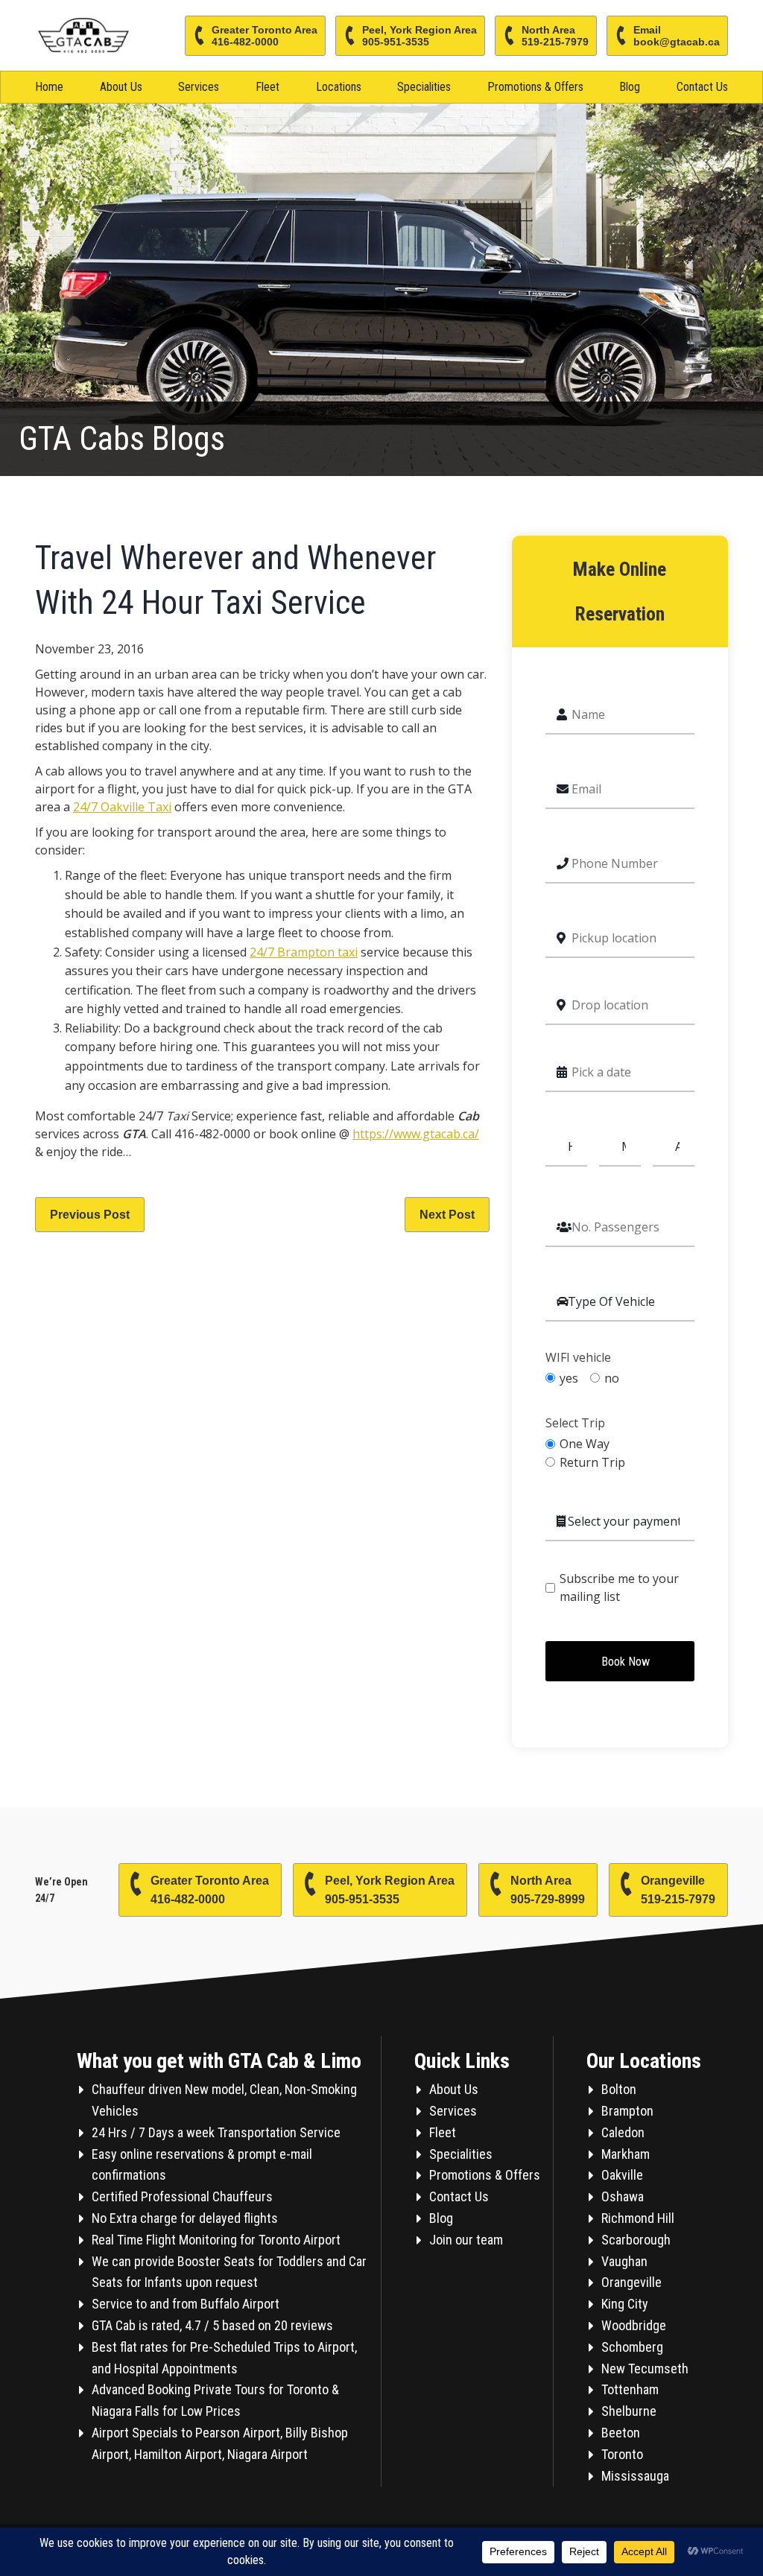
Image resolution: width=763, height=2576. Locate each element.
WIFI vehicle (578, 1358)
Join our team (466, 2240)
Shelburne (629, 2411)
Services (199, 87)
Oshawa (623, 2196)
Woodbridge (634, 2325)
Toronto (622, 2454)
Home (49, 87)
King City (625, 2304)
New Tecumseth (645, 2369)
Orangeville (678, 1890)
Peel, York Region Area (420, 36)
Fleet (267, 87)
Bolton (619, 2089)
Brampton (627, 2111)
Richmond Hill (638, 2218)
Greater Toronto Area (265, 36)
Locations (339, 87)
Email (677, 36)
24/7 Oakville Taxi (122, 807)
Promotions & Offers (535, 87)
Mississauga (635, 2476)
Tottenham (630, 2389)
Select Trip (575, 1423)
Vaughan (624, 2261)
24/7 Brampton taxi (304, 952)
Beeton (621, 2433)
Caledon (623, 2132)
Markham (626, 2154)
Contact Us (702, 87)
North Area (555, 36)
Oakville (622, 2175)
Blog (630, 87)
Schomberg (632, 2347)
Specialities (424, 87)
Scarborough (636, 2240)
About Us (121, 87)
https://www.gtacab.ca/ (416, 1134)
